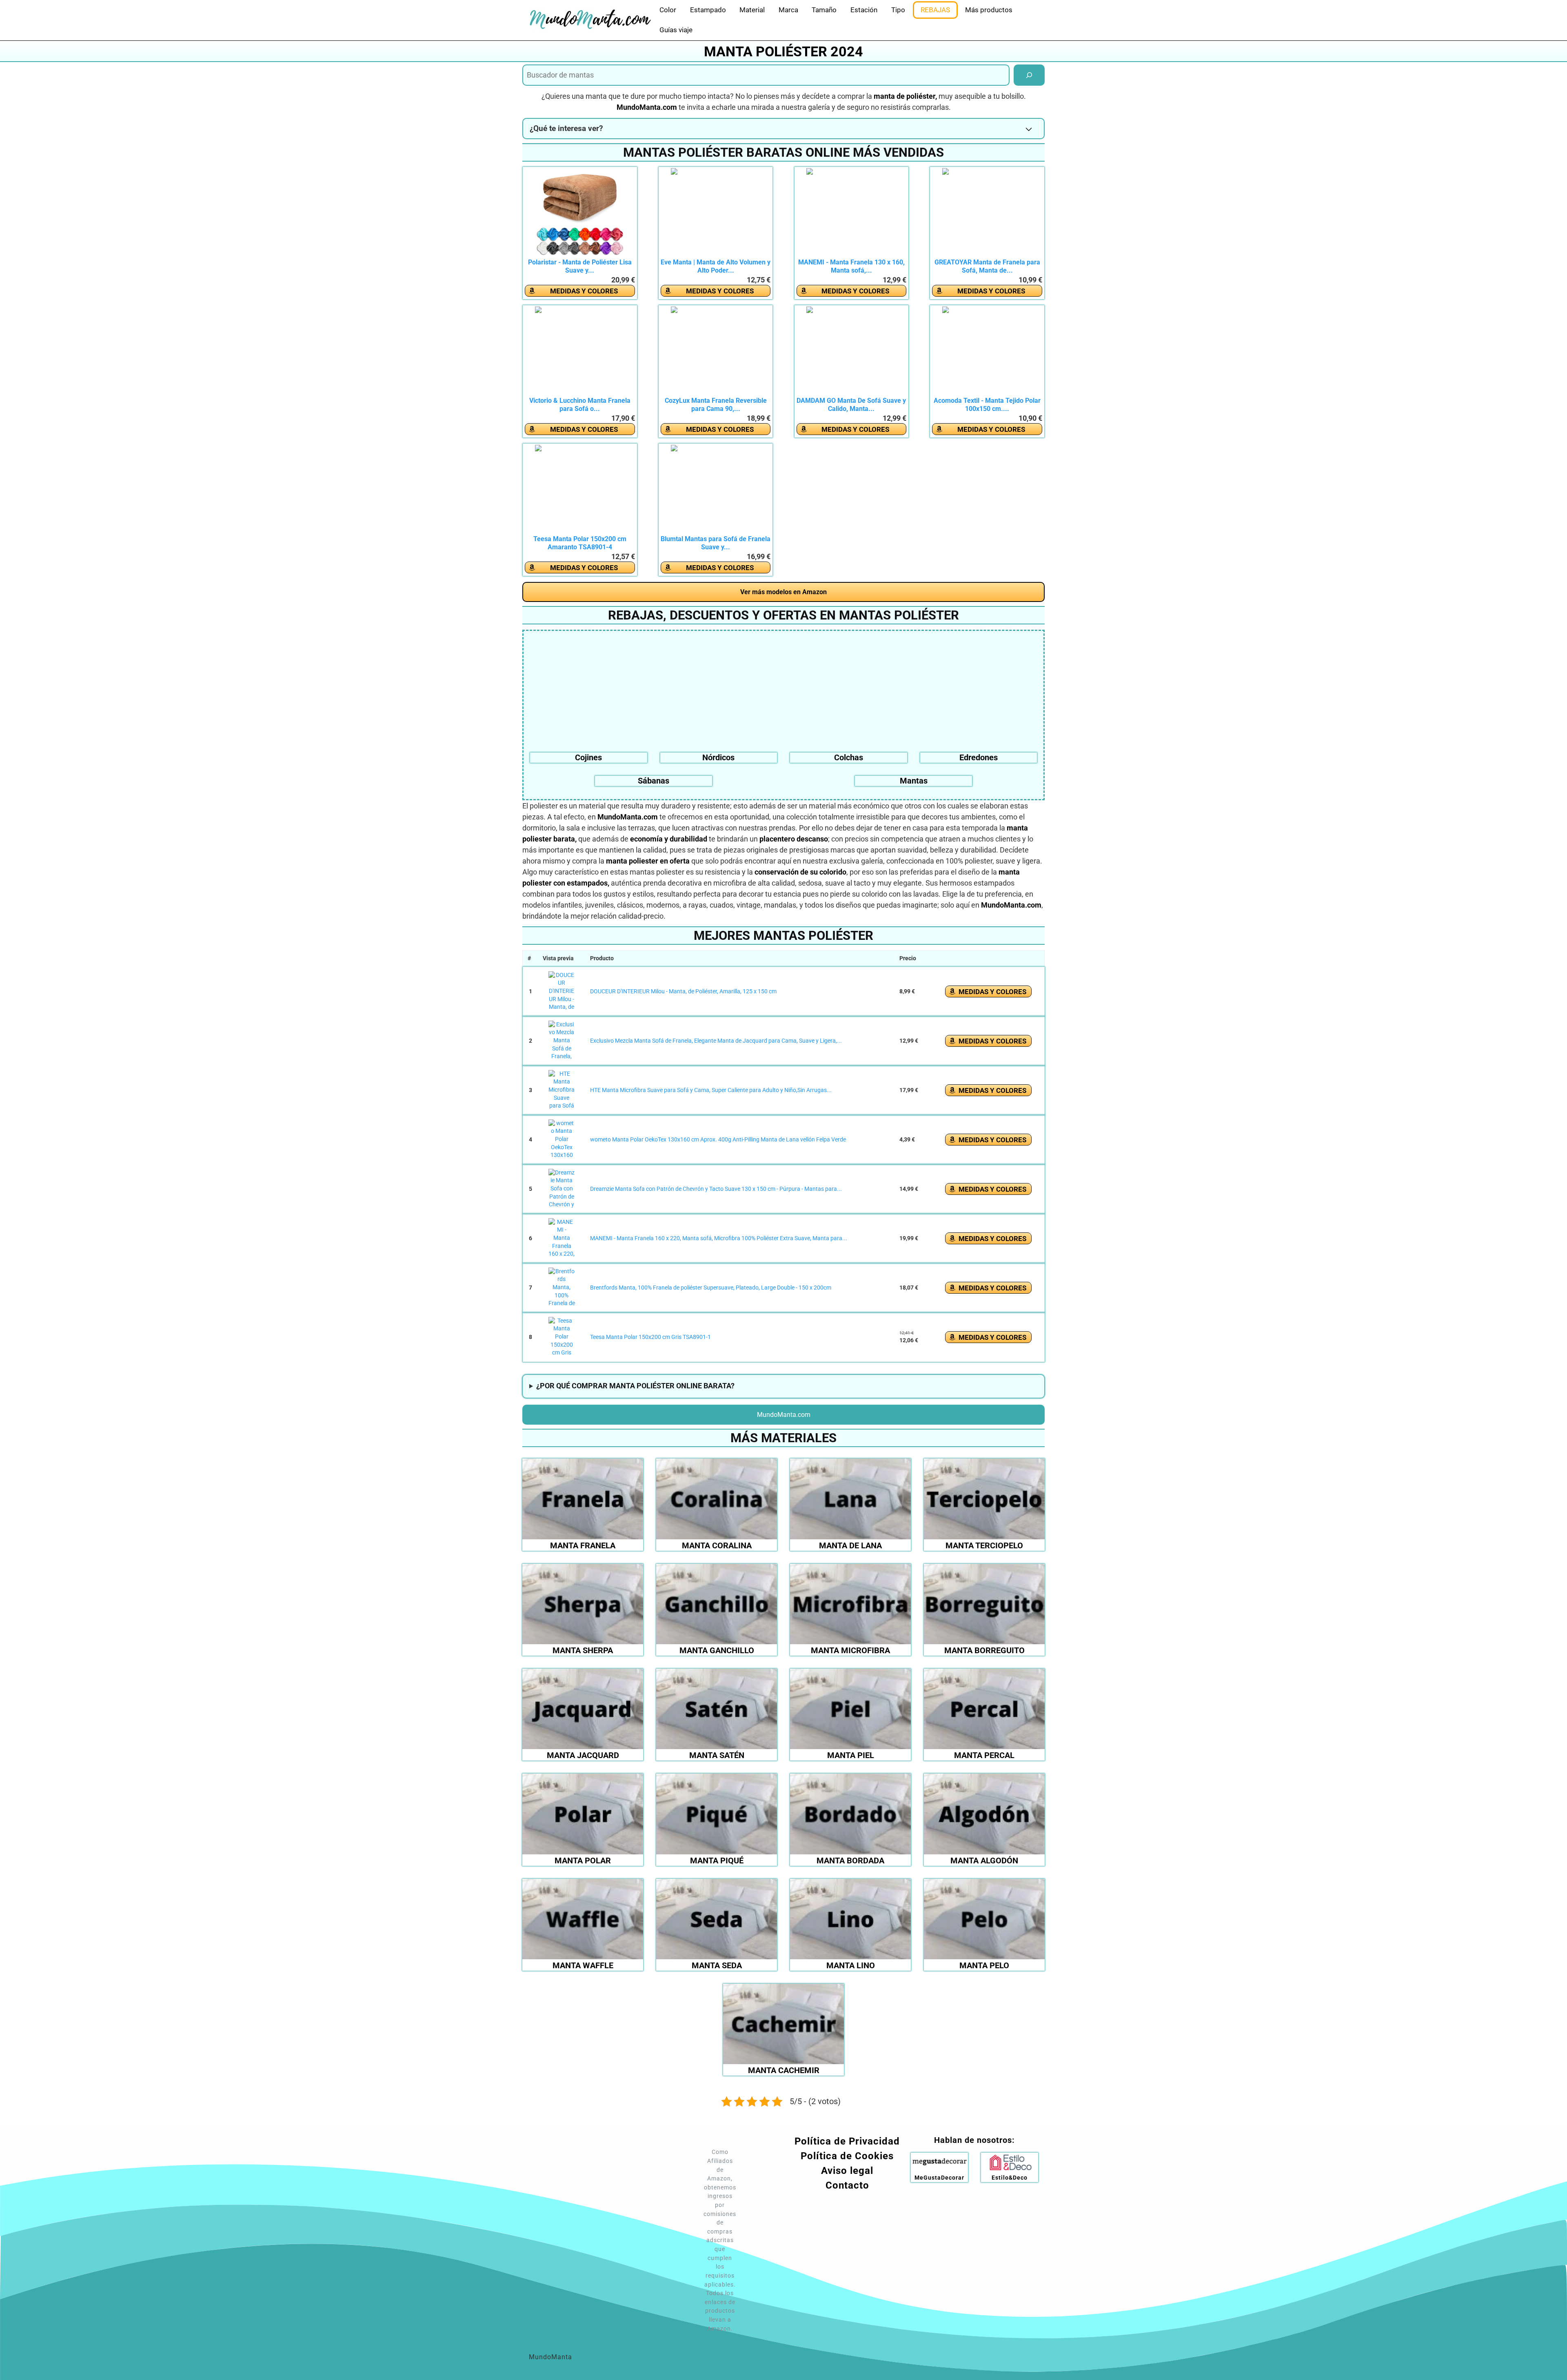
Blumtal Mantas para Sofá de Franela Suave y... (716, 543)
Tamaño (824, 10)
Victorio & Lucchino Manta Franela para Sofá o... (580, 405)
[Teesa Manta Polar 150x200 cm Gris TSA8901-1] (562, 1337)
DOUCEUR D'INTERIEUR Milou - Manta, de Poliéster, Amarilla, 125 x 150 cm (683, 991)
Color (668, 10)
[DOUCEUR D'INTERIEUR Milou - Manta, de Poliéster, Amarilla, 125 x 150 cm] (562, 992)
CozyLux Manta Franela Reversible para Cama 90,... (716, 405)
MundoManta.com (784, 1415)
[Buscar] (1029, 75)
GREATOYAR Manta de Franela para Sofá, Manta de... (987, 266)
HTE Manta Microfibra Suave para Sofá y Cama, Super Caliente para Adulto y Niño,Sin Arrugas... (711, 1090)
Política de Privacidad (847, 2141)
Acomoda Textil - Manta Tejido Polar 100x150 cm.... (987, 405)
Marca (788, 10)
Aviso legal (847, 2171)
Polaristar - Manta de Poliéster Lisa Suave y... (580, 266)
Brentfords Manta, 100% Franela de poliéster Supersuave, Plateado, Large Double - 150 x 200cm (711, 1288)
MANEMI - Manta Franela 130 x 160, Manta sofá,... (851, 266)
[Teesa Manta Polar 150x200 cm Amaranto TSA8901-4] (580, 490)
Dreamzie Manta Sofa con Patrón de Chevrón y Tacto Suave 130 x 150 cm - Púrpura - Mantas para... (716, 1189)
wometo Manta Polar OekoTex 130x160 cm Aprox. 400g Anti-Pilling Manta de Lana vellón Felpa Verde (718, 1139)
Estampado (708, 10)
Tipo (898, 10)
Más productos (989, 10)
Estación (864, 10)
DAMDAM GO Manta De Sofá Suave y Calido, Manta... (851, 405)
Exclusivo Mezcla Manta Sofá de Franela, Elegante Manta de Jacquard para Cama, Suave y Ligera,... (716, 1041)
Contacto (847, 2185)
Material (752, 10)
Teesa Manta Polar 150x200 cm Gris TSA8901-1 (650, 1337)
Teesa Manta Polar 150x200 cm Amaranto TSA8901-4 (580, 543)
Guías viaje (676, 30)
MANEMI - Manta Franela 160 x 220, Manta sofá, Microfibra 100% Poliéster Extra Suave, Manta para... (719, 1238)
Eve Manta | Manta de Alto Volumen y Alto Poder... (716, 266)
